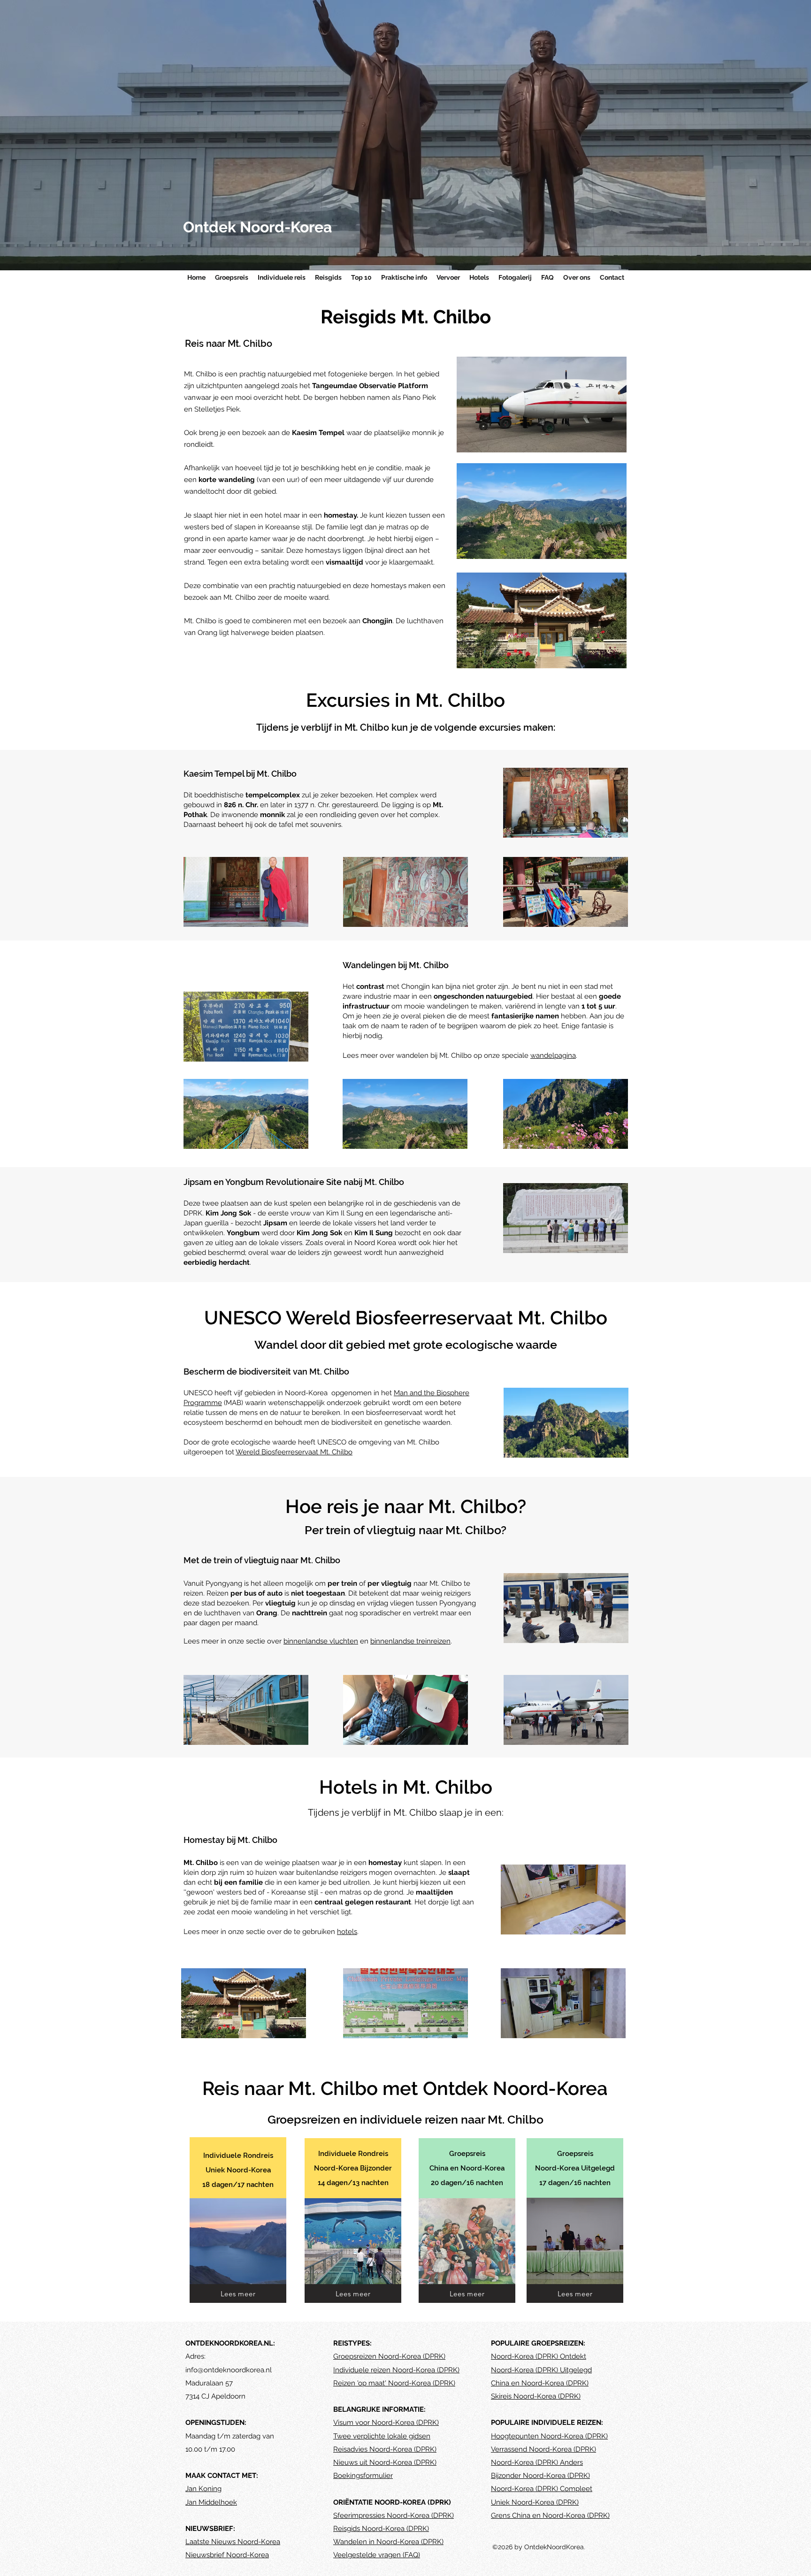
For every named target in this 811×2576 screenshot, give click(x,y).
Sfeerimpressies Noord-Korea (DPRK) (394, 2515)
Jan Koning (203, 2489)
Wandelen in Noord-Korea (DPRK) (388, 2542)
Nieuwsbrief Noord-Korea (227, 2555)
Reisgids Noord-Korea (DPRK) (381, 2529)
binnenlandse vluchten (321, 1641)
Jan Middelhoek (211, 2502)
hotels (347, 1932)
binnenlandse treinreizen (410, 1641)
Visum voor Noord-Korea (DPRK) (386, 2423)
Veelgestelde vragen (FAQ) (377, 2555)
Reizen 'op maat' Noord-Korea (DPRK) (394, 2383)
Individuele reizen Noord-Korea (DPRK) (396, 2370)
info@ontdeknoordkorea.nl (229, 2370)
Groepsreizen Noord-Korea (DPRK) (389, 2356)
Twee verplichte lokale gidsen (382, 2436)
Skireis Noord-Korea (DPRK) (536, 2396)
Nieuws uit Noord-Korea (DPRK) (385, 2462)
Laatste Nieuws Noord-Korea (233, 2542)
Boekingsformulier (363, 2476)
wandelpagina (553, 1055)
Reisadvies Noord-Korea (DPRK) (385, 2449)
